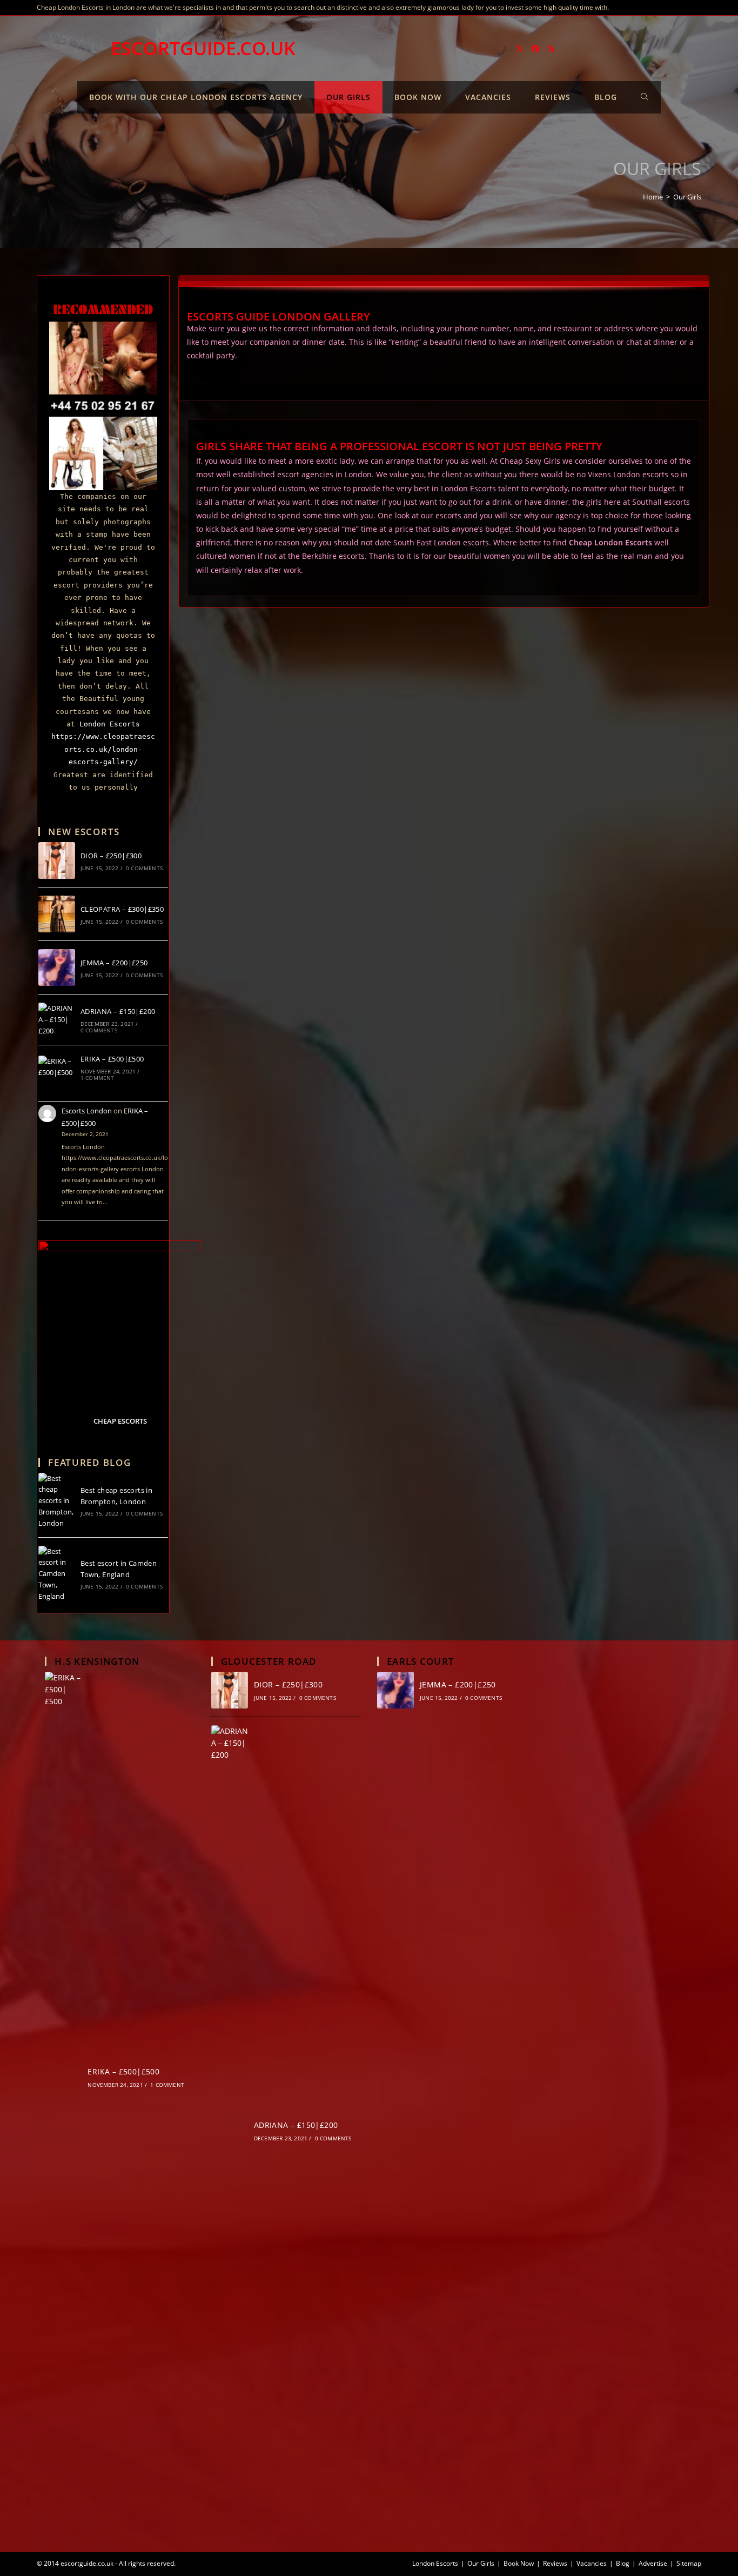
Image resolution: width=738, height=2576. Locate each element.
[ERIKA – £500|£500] (57, 1067)
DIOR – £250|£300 (111, 856)
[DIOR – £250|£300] (57, 860)
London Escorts (110, 724)
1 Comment (98, 1078)
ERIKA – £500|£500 (112, 1059)
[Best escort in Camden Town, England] (57, 1574)
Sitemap (689, 2563)
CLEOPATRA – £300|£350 (122, 909)
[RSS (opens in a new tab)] (551, 49)
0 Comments (144, 868)
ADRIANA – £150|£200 (118, 1011)
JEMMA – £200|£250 (114, 963)
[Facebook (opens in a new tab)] (535, 49)
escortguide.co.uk (203, 48)
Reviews (555, 2563)
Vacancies (592, 2563)
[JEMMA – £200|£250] (57, 967)
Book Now (519, 2563)
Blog (623, 2563)
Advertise (653, 2563)
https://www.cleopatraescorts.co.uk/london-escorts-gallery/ (103, 749)
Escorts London (87, 1111)
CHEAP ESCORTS (120, 1421)
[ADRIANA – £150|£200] (57, 1019)
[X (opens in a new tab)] (519, 49)
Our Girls (687, 197)
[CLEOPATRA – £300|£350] (57, 914)
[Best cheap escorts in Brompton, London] (57, 1501)
